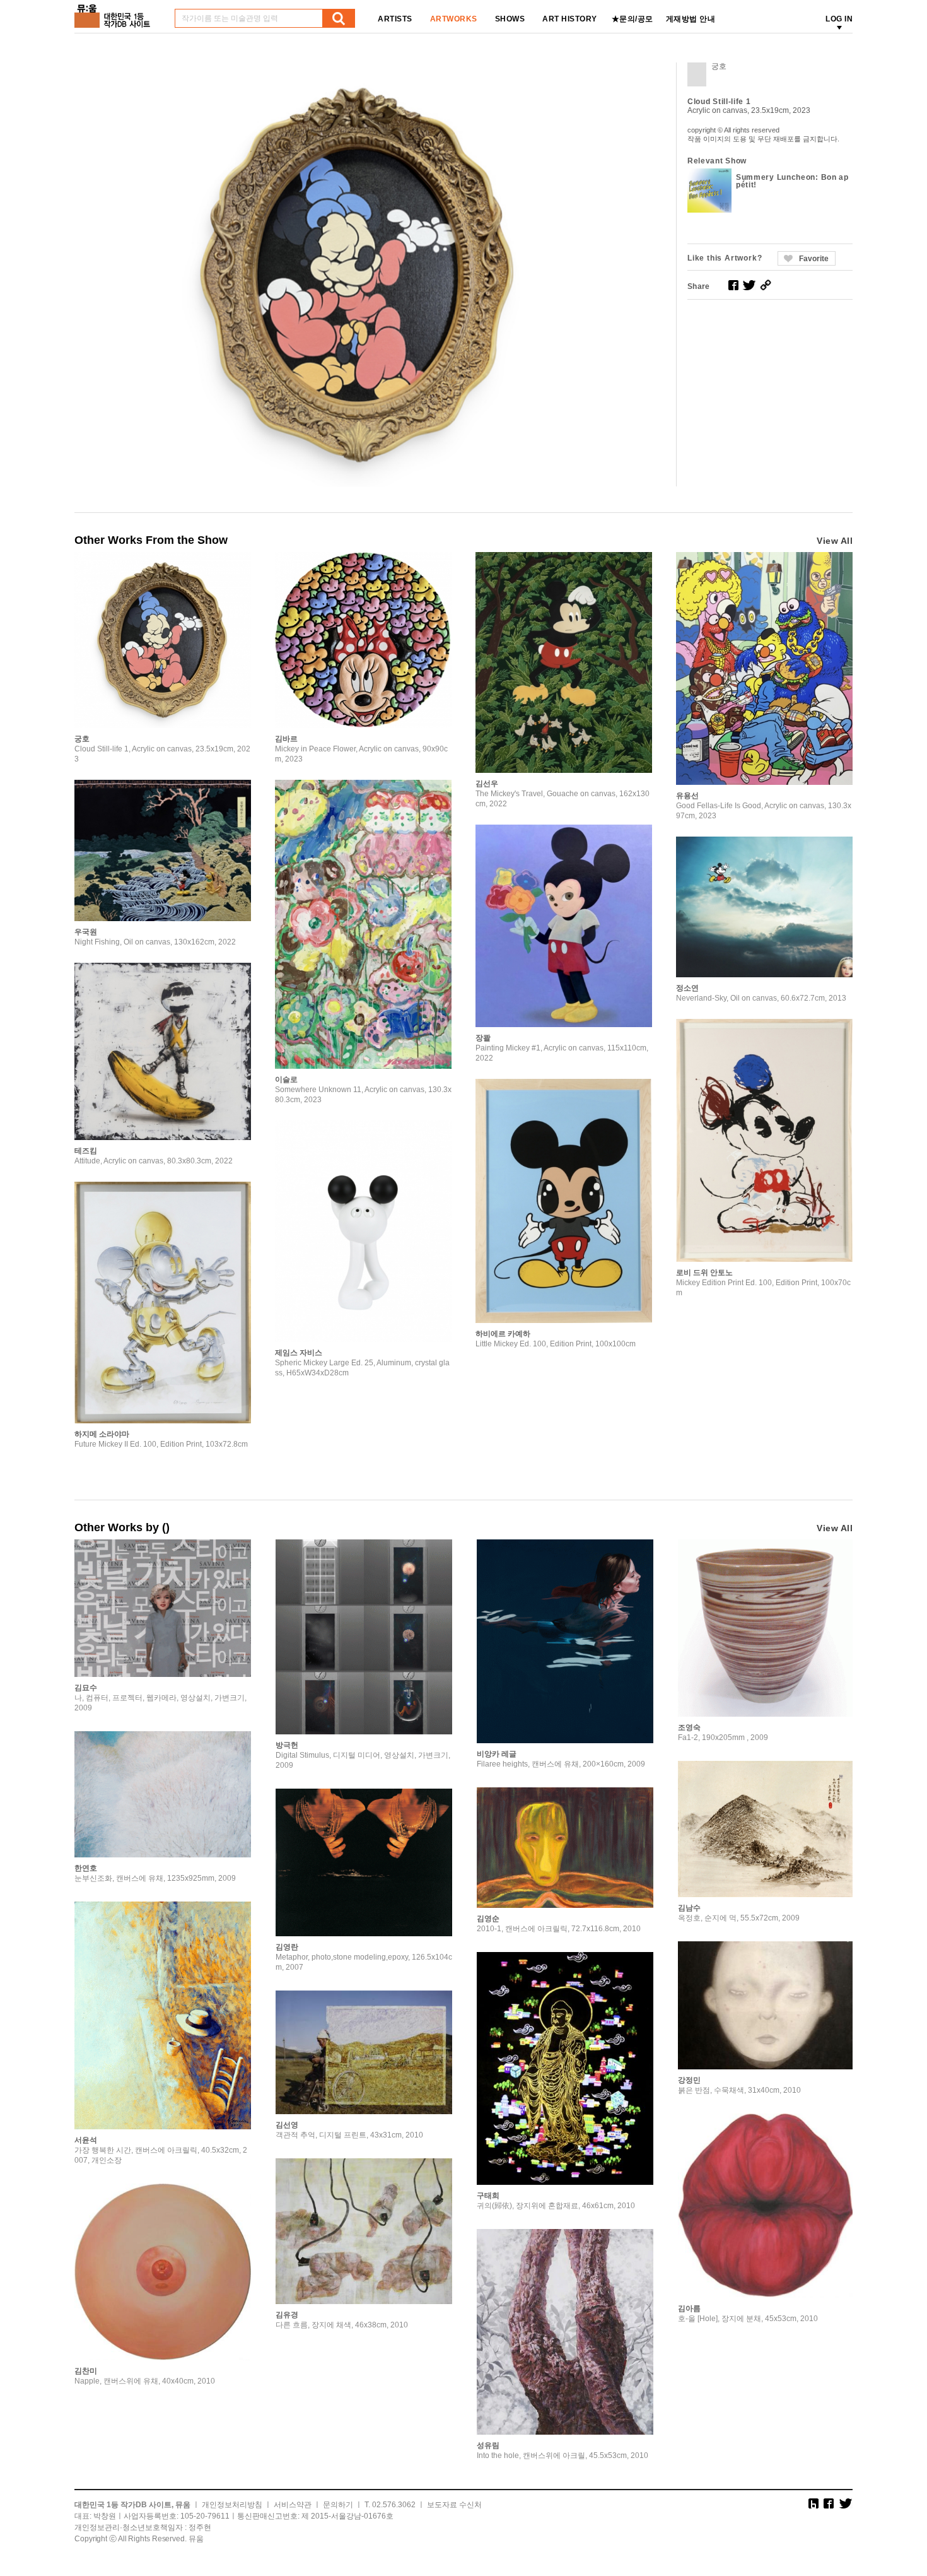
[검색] (339, 18)
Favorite (814, 259)
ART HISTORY (570, 19)
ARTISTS (395, 19)
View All (835, 541)
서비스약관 (293, 2505)
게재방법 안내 (691, 19)
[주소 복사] (766, 285)
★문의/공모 (633, 19)
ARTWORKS (454, 19)
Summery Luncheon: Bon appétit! (792, 181)
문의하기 (338, 2505)
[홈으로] (115, 12)
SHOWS (510, 19)
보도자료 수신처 (454, 2505)
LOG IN (839, 19)
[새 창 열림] (733, 285)
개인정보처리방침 (232, 2505)
